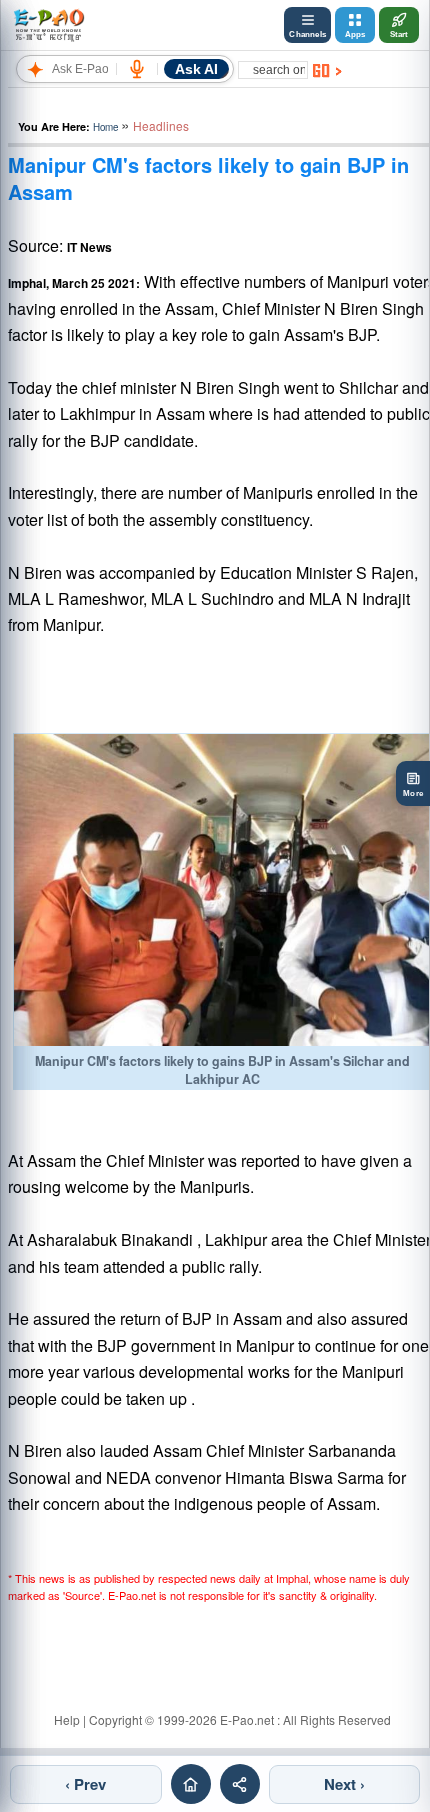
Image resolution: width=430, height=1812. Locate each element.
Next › (344, 1784)
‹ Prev (85, 1784)
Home (105, 127)
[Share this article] (240, 1784)
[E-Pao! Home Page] (48, 25)
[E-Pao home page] (191, 1784)
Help (67, 1719)
